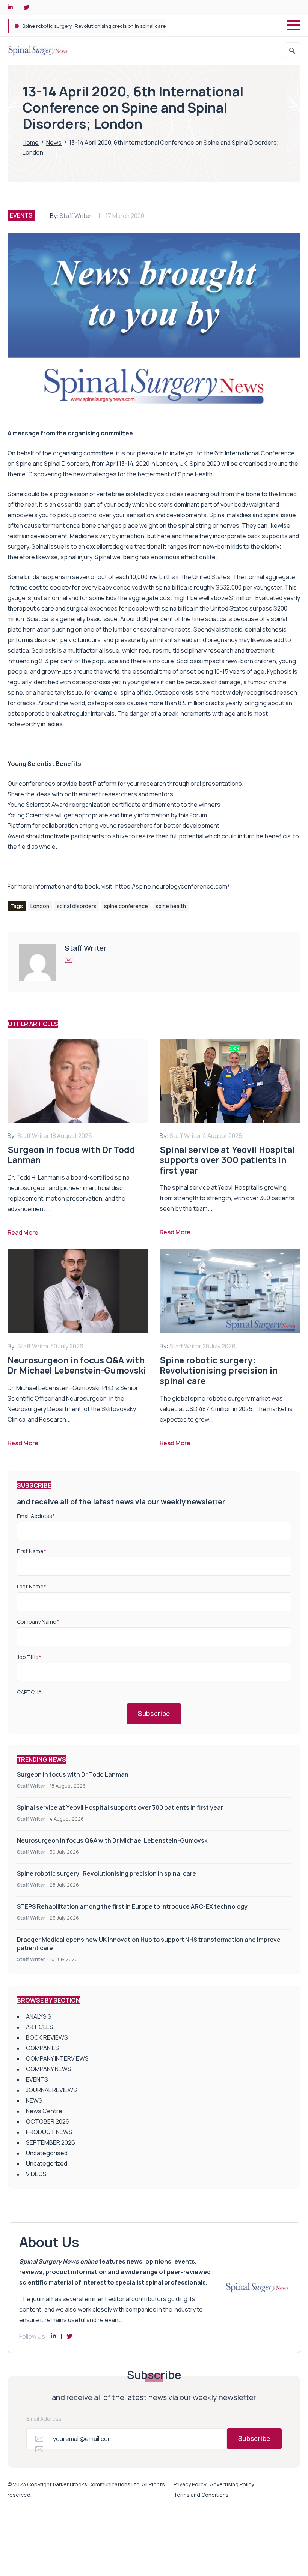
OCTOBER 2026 (48, 2121)
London (40, 906)
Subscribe (154, 1714)
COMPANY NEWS (49, 2069)
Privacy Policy (190, 2484)
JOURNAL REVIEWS (51, 2090)
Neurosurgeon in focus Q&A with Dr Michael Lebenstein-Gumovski (113, 1840)
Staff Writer (76, 216)
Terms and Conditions (201, 2495)
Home (31, 143)
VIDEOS (36, 2174)
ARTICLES (40, 2027)
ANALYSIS (39, 2016)
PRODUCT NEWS (49, 2132)
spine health (171, 906)
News (54, 143)
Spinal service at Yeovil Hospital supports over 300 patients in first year (120, 1807)
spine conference (126, 906)
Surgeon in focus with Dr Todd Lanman (73, 1774)
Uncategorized (47, 2163)
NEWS (34, 2100)
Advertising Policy (232, 2484)
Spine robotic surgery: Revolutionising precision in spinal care (106, 1873)
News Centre (44, 2111)
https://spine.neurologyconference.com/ (172, 886)
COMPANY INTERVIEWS (57, 2058)
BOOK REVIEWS (47, 2037)
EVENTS (21, 215)
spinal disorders (77, 906)
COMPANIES (42, 2048)
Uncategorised (47, 2153)
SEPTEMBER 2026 (51, 2142)
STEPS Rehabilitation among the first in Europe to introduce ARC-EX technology (115, 26)
